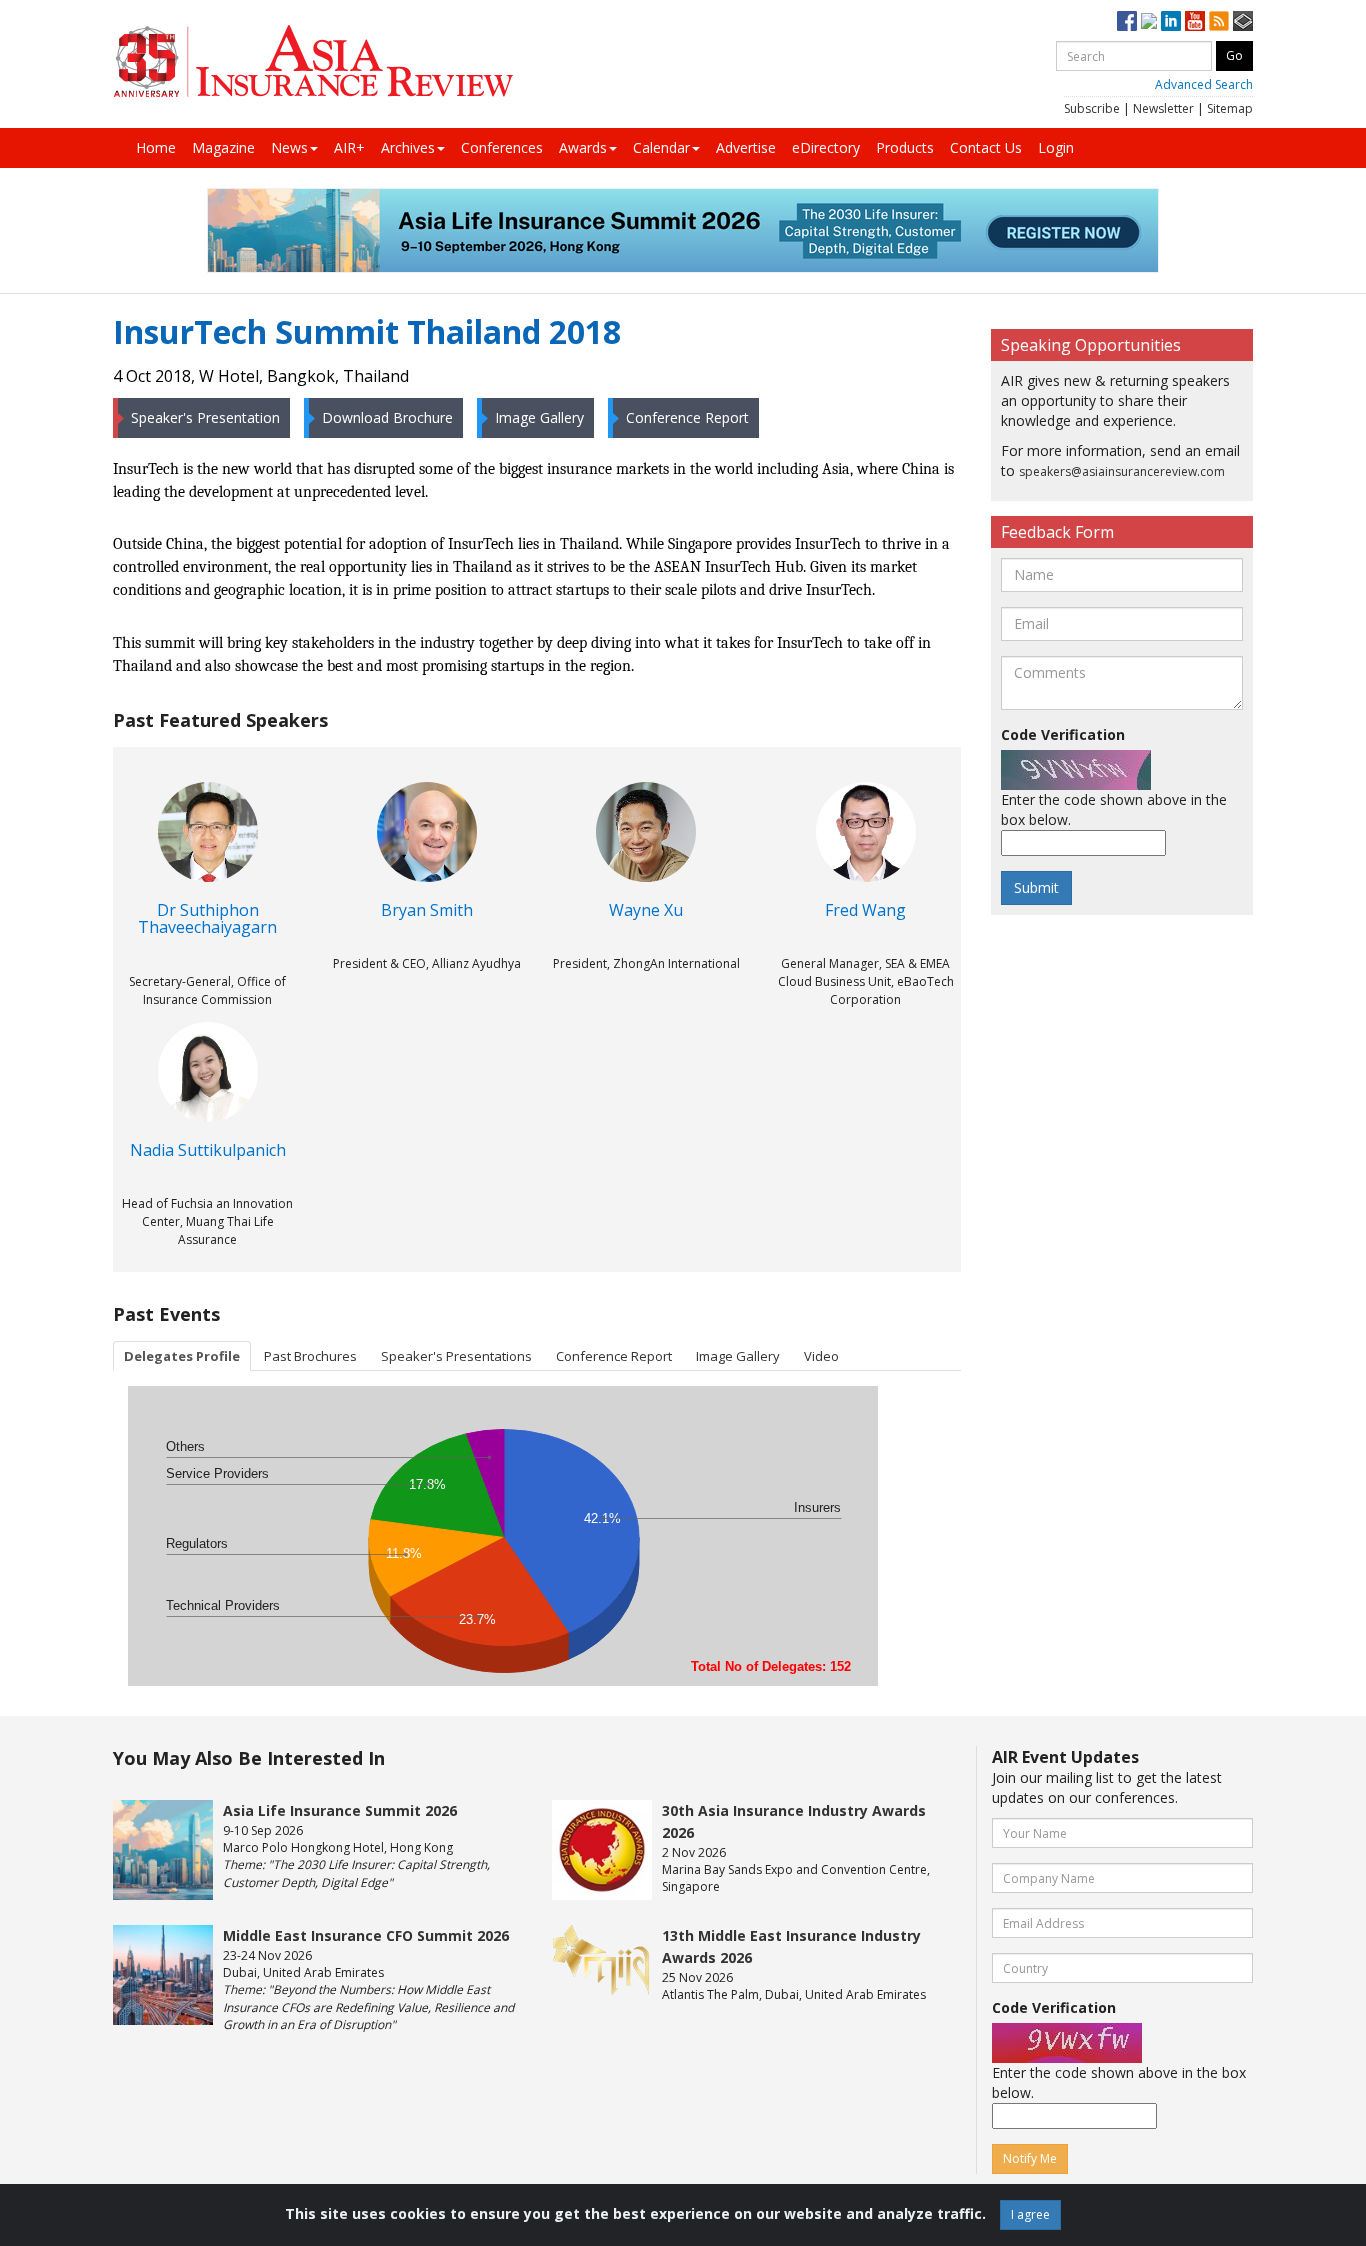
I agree (1030, 2214)
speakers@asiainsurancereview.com (1122, 471)
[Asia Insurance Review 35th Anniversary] (313, 61)
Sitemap (1230, 108)
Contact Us (986, 147)
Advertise (746, 147)
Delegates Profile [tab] (182, 1356)
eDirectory (826, 147)
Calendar (661, 147)
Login (1056, 147)
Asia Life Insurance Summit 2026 (340, 1810)
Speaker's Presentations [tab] (456, 1356)
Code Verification (1063, 734)
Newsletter (1163, 108)
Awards (583, 147)
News (289, 147)
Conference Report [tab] (614, 1356)
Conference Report (687, 417)
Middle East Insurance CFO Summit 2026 (366, 1935)
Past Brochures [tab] (310, 1356)
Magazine (223, 147)
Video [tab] (821, 1356)
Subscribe (1092, 108)
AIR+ (349, 147)
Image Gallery (539, 417)
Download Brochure (387, 417)
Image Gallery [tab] (738, 1356)
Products (905, 147)
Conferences (502, 147)
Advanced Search (1204, 84)
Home (156, 147)
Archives (408, 147)
